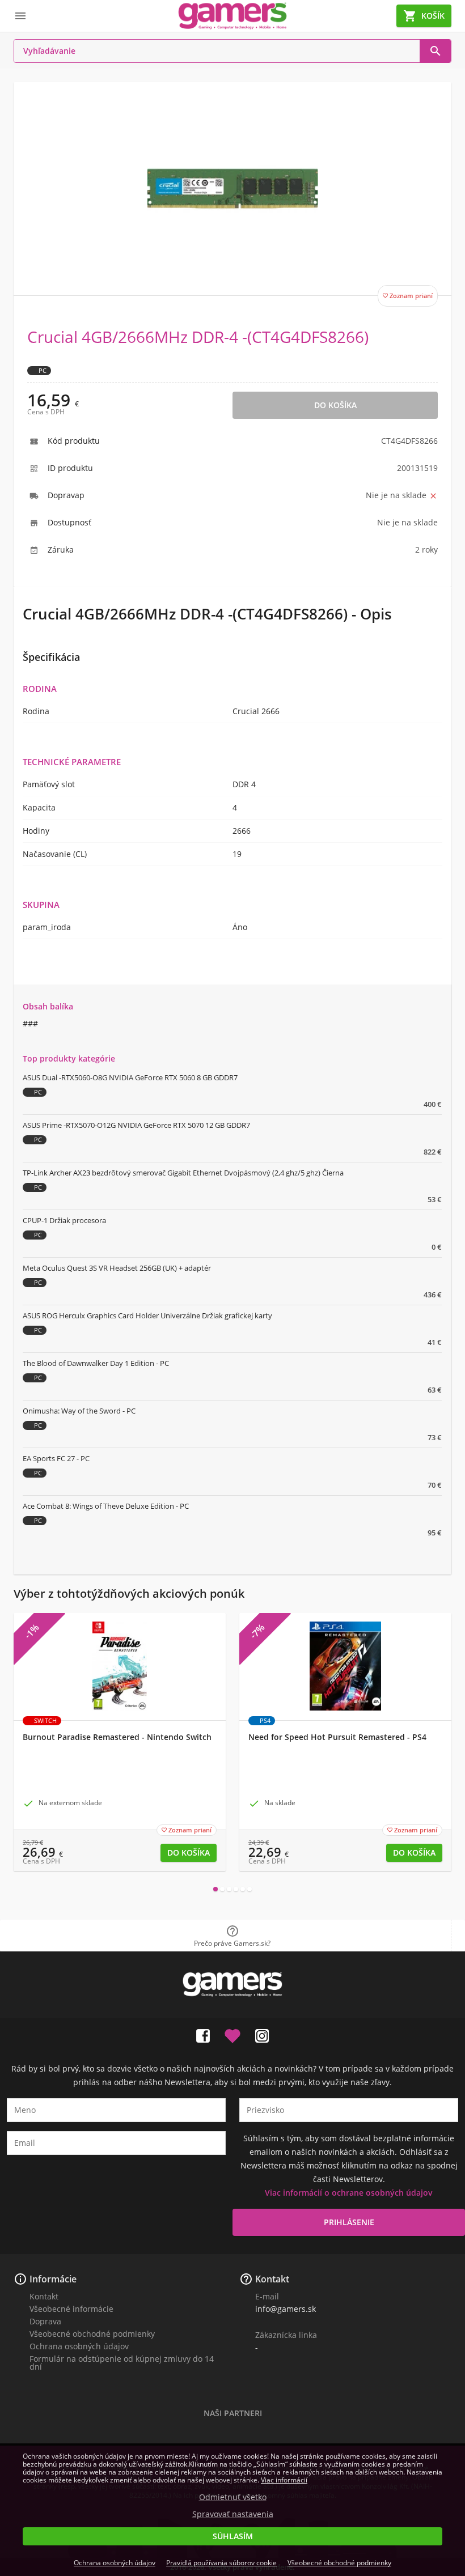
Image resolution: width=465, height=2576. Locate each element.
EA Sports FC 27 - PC (56, 1458)
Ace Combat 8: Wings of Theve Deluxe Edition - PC (106, 1506)
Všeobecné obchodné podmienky (92, 2334)
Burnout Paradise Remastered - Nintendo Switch (117, 1737)
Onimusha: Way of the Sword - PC (79, 1411)
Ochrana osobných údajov (79, 2346)
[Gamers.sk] (232, 16)
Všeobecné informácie (71, 2309)
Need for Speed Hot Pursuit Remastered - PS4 (337, 1737)
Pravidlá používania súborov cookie (221, 2563)
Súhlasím (233, 2536)
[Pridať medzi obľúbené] (232, 2034)
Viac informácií (284, 2480)
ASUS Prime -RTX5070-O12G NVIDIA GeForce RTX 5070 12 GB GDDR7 (136, 1125)
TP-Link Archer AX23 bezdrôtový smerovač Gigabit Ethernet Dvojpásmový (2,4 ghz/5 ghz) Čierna (183, 1173)
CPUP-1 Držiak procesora (64, 1220)
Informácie (53, 2279)
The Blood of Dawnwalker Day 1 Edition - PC (96, 1363)
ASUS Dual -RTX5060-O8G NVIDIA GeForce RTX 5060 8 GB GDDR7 (130, 1077)
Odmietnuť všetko (233, 2497)
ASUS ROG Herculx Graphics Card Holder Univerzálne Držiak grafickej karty (147, 1315)
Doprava (45, 2321)
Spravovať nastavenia (233, 2514)
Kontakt (44, 2296)
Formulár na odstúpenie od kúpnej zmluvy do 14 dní (122, 2363)
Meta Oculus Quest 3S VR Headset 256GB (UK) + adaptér (117, 1268)
